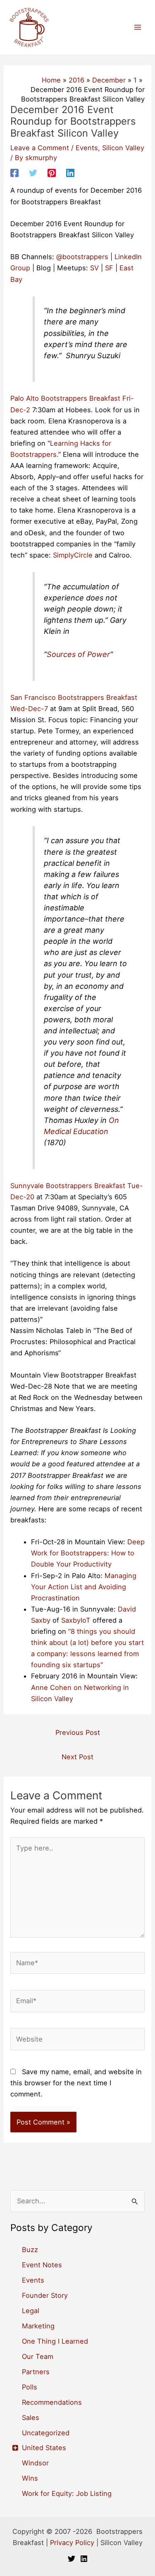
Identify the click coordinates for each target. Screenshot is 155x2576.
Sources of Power (78, 654)
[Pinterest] (52, 173)
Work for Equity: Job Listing (67, 2493)
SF (109, 268)
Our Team (38, 2356)
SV (94, 268)
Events (87, 148)
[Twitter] (33, 173)
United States (44, 2448)
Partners (36, 2372)
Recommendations (52, 2402)
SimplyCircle (73, 555)
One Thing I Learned (55, 2341)
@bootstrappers (82, 257)
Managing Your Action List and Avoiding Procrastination (84, 1587)
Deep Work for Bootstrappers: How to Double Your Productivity (88, 1553)
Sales (31, 2418)
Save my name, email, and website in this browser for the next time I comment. (76, 2083)
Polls (30, 2387)
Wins (30, 2478)
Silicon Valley (123, 148)
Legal (31, 2311)
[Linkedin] (70, 173)
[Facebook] (14, 173)
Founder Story (45, 2295)
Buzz (30, 2250)
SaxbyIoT (76, 1620)
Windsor (35, 2463)
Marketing (38, 2326)
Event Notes (42, 2265)
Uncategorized (46, 2433)
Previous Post (78, 1732)
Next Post (77, 1757)
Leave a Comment (40, 148)
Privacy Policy (72, 2543)
